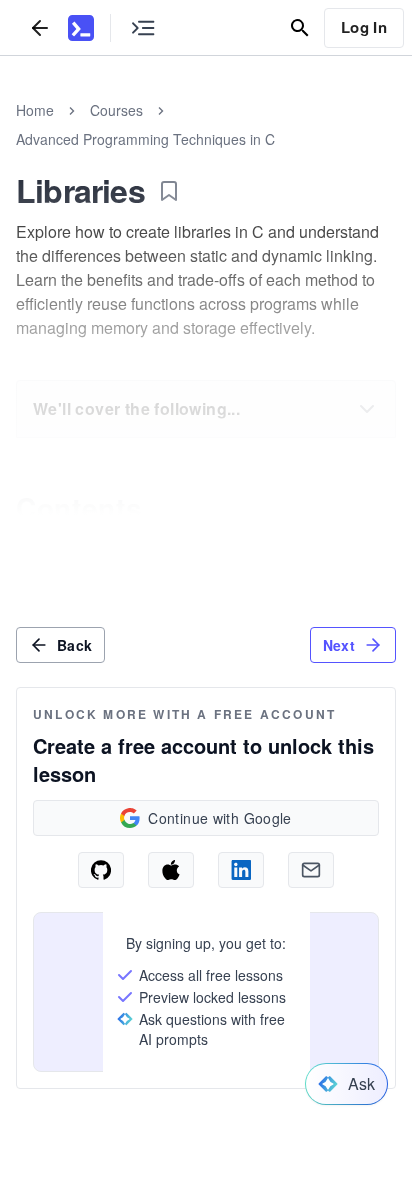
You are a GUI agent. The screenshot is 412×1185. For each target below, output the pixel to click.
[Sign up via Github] (101, 870)
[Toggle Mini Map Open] (143, 27)
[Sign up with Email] (311, 870)
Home (35, 110)
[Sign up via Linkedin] (241, 870)
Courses (116, 110)
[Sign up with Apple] (171, 870)
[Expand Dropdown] (367, 409)
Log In (364, 27)
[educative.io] (81, 28)
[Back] (40, 27)
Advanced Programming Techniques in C (145, 139)
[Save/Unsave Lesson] (169, 191)
